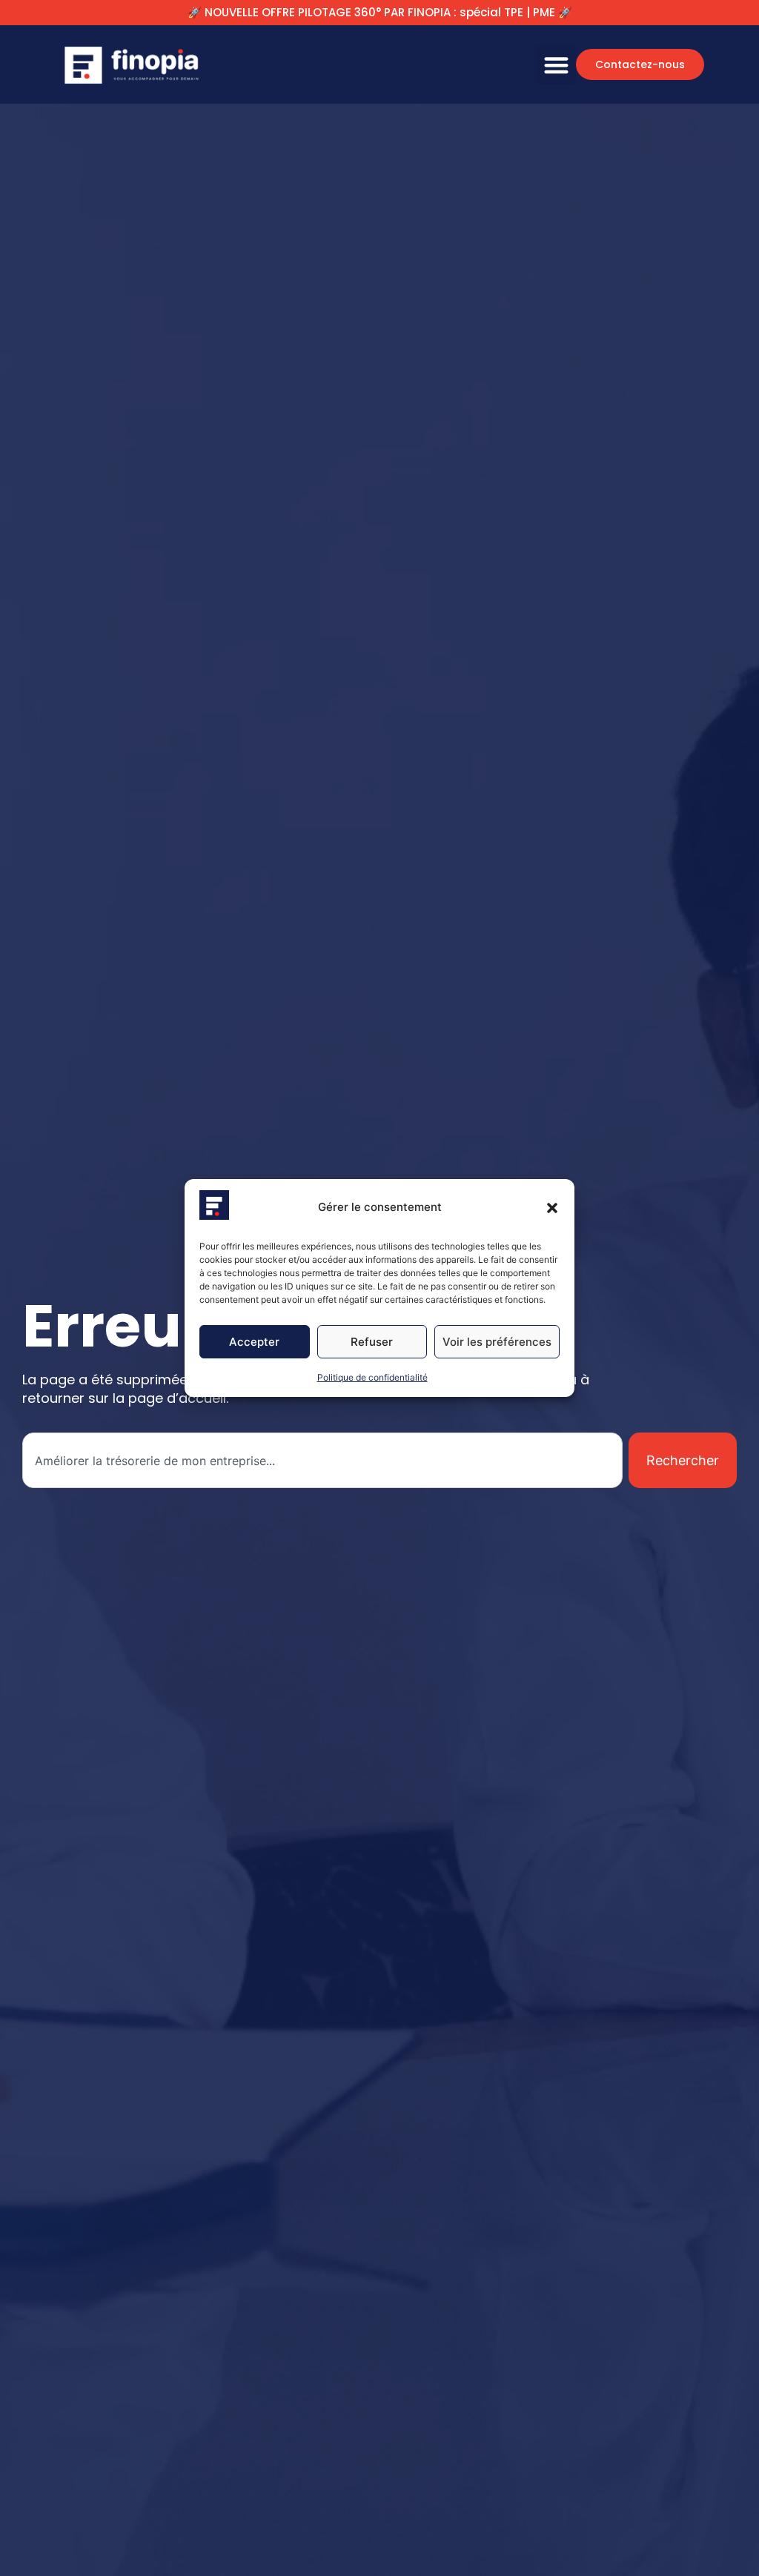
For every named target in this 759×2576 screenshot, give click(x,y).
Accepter (254, 1342)
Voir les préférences (497, 1342)
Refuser (372, 1342)
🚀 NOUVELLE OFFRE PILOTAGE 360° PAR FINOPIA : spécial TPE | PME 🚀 (380, 12)
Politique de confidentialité (372, 1377)
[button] (552, 1208)
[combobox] (322, 1460)
